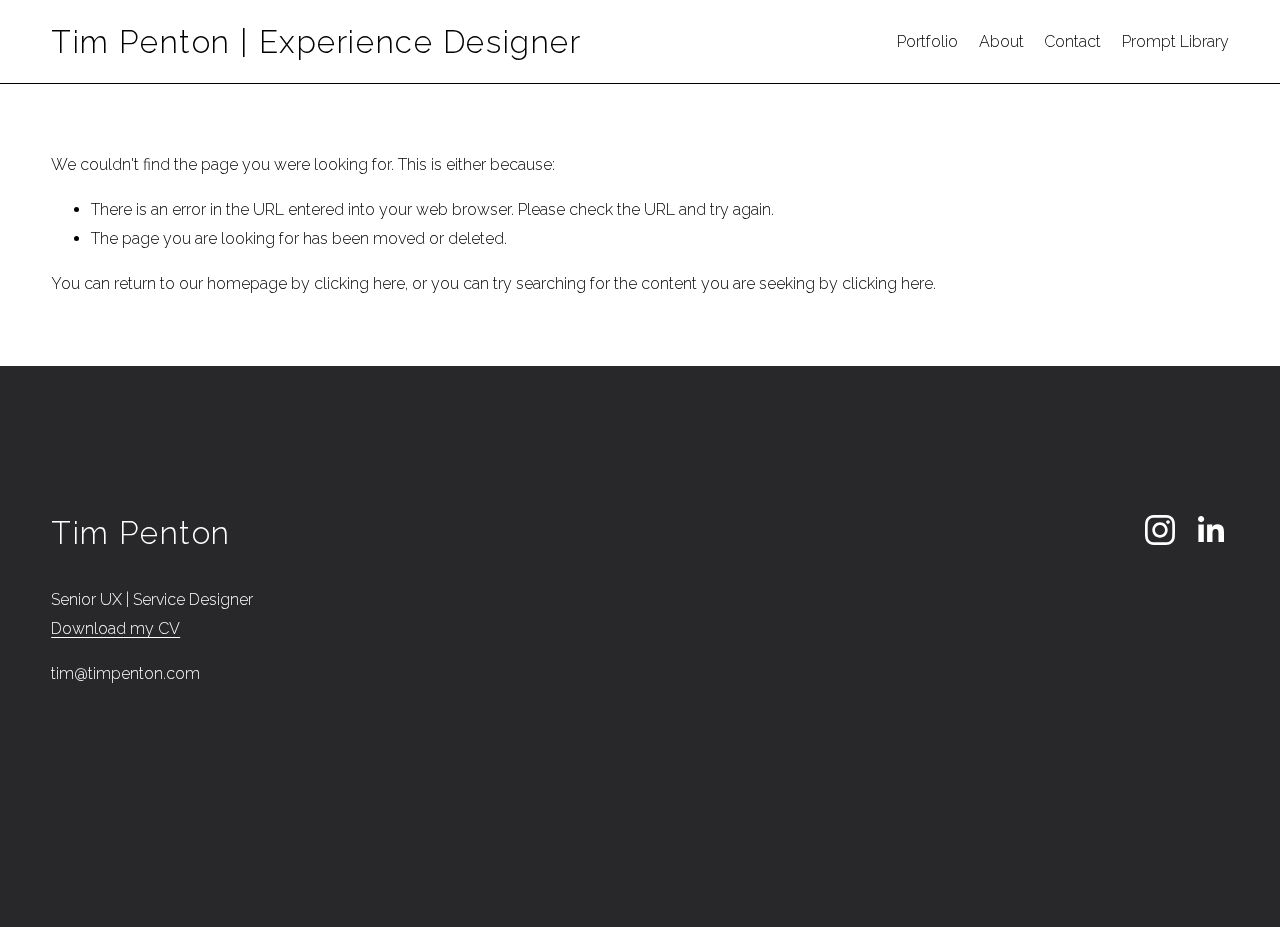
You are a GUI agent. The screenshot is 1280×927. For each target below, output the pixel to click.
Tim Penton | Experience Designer (316, 42)
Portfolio (927, 41)
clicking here (359, 283)
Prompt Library (1175, 41)
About (1001, 41)
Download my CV (115, 628)
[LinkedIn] (1210, 530)
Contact (1072, 41)
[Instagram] (1160, 530)
